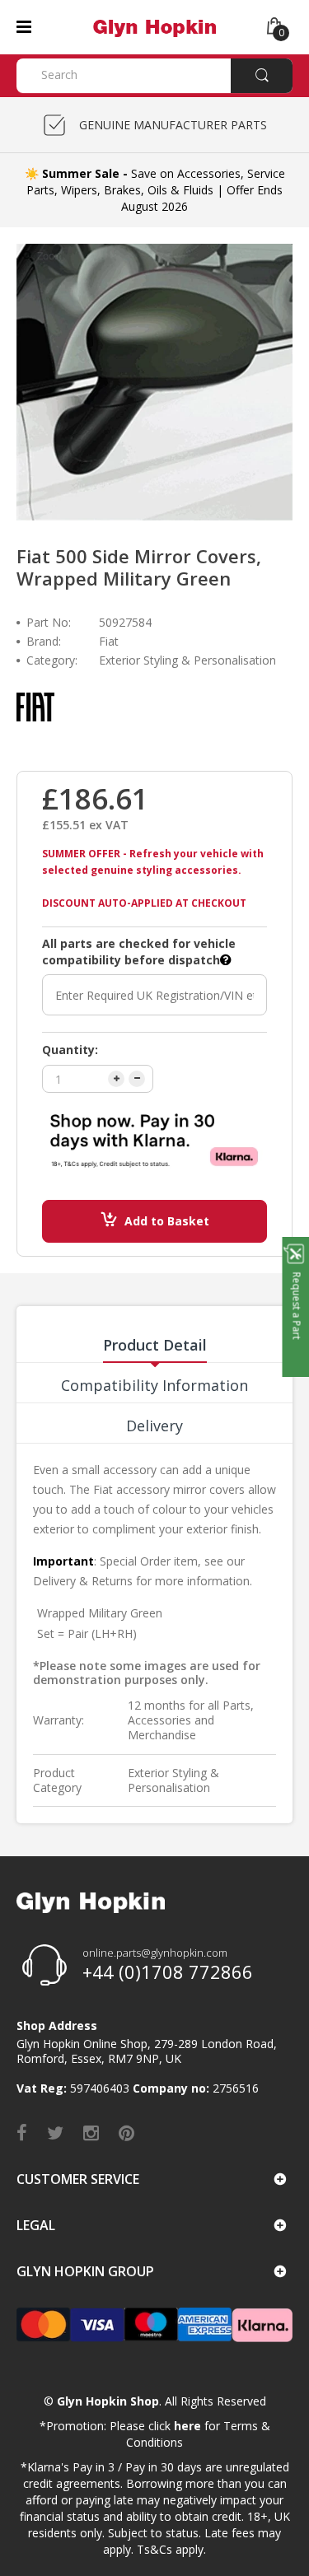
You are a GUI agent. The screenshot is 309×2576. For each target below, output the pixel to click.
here (187, 2426)
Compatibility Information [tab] (154, 1385)
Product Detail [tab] (155, 1345)
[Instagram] (91, 2132)
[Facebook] (22, 2132)
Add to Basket (167, 1221)
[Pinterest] (126, 2132)
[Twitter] (55, 2132)
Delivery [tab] (154, 1426)
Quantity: (70, 1050)
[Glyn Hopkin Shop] (154, 26)
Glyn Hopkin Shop (108, 2401)
